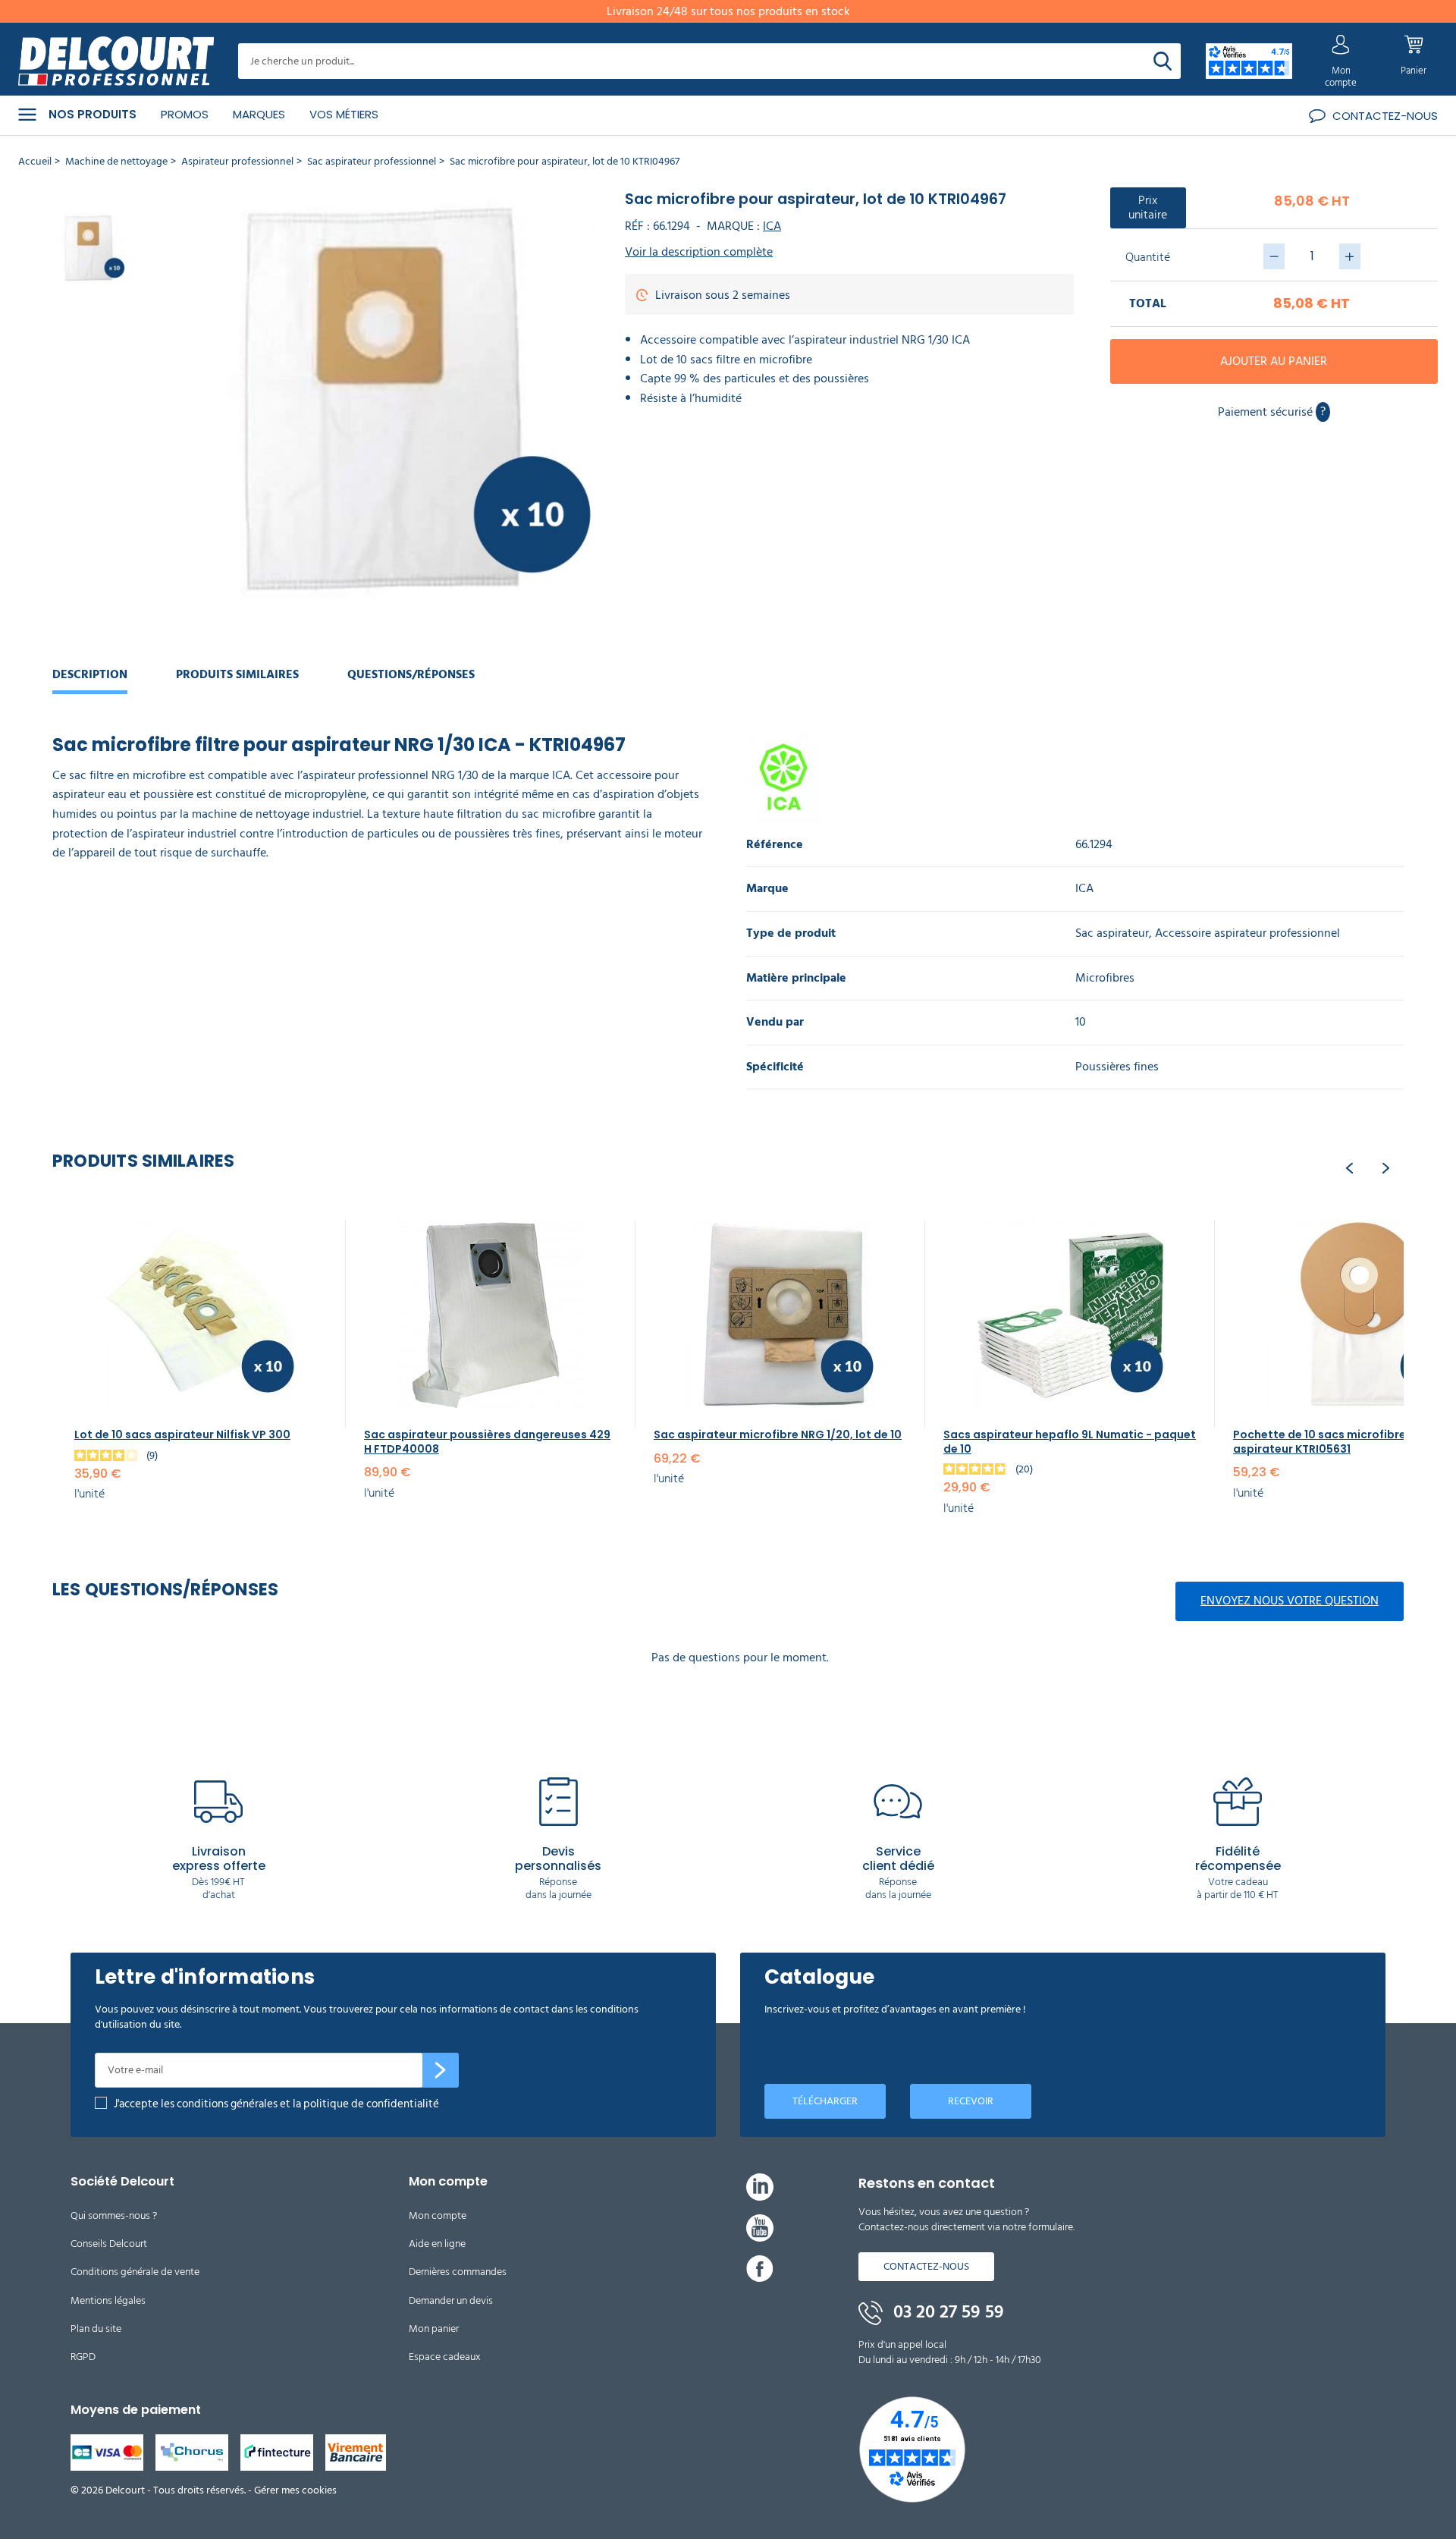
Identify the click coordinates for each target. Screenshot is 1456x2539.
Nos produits (93, 115)
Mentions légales (108, 2300)
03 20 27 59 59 (946, 2312)
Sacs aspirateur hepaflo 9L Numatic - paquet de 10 (1070, 1441)
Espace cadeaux (445, 2357)
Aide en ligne (437, 2244)
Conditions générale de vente (135, 2272)
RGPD (83, 2357)
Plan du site (96, 2328)
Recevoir (971, 2101)
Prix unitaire (1148, 207)
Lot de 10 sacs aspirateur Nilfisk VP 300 (182, 1434)
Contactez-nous (926, 2266)
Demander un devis (451, 2300)
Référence (775, 845)
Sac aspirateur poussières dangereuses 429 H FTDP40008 (487, 1441)
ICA (772, 226)
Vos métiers (344, 114)
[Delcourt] (116, 61)
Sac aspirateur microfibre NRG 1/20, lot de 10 (778, 1434)
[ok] (441, 2070)
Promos (185, 114)
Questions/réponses (411, 674)
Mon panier (434, 2328)
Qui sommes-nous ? (114, 2215)
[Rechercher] (1163, 61)
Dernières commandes (458, 2272)
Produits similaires (237, 674)
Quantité (1148, 257)
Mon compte (438, 2215)
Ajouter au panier (1274, 361)
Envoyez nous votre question (1290, 1601)
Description (90, 674)
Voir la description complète (699, 252)
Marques (259, 114)
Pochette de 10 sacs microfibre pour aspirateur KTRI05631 (1334, 1441)
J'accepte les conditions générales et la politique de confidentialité (276, 2104)
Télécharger (825, 2101)
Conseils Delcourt (109, 2244)
